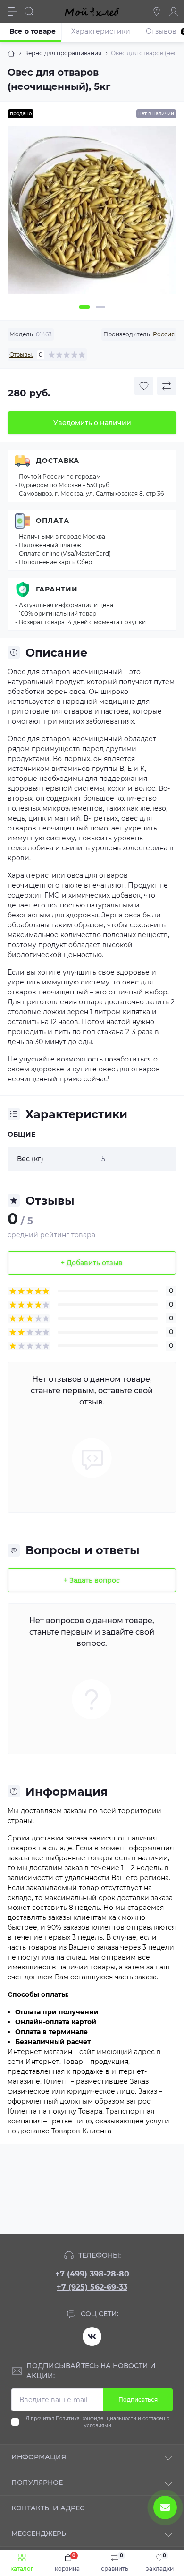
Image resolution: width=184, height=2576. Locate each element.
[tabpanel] (92, 214)
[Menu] (12, 11)
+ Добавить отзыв (92, 1263)
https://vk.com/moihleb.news (92, 2336)
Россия (164, 334)
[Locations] (157, 11)
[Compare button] (167, 386)
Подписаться (138, 2400)
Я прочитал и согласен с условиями (98, 2422)
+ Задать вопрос (92, 1580)
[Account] (174, 11)
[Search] (29, 11)
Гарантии (57, 589)
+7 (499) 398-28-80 (92, 2274)
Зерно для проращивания (63, 53)
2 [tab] (100, 307)
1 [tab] (84, 307)
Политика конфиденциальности (96, 2418)
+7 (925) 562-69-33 (92, 2287)
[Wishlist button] (144, 386)
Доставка (58, 461)
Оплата (53, 521)
